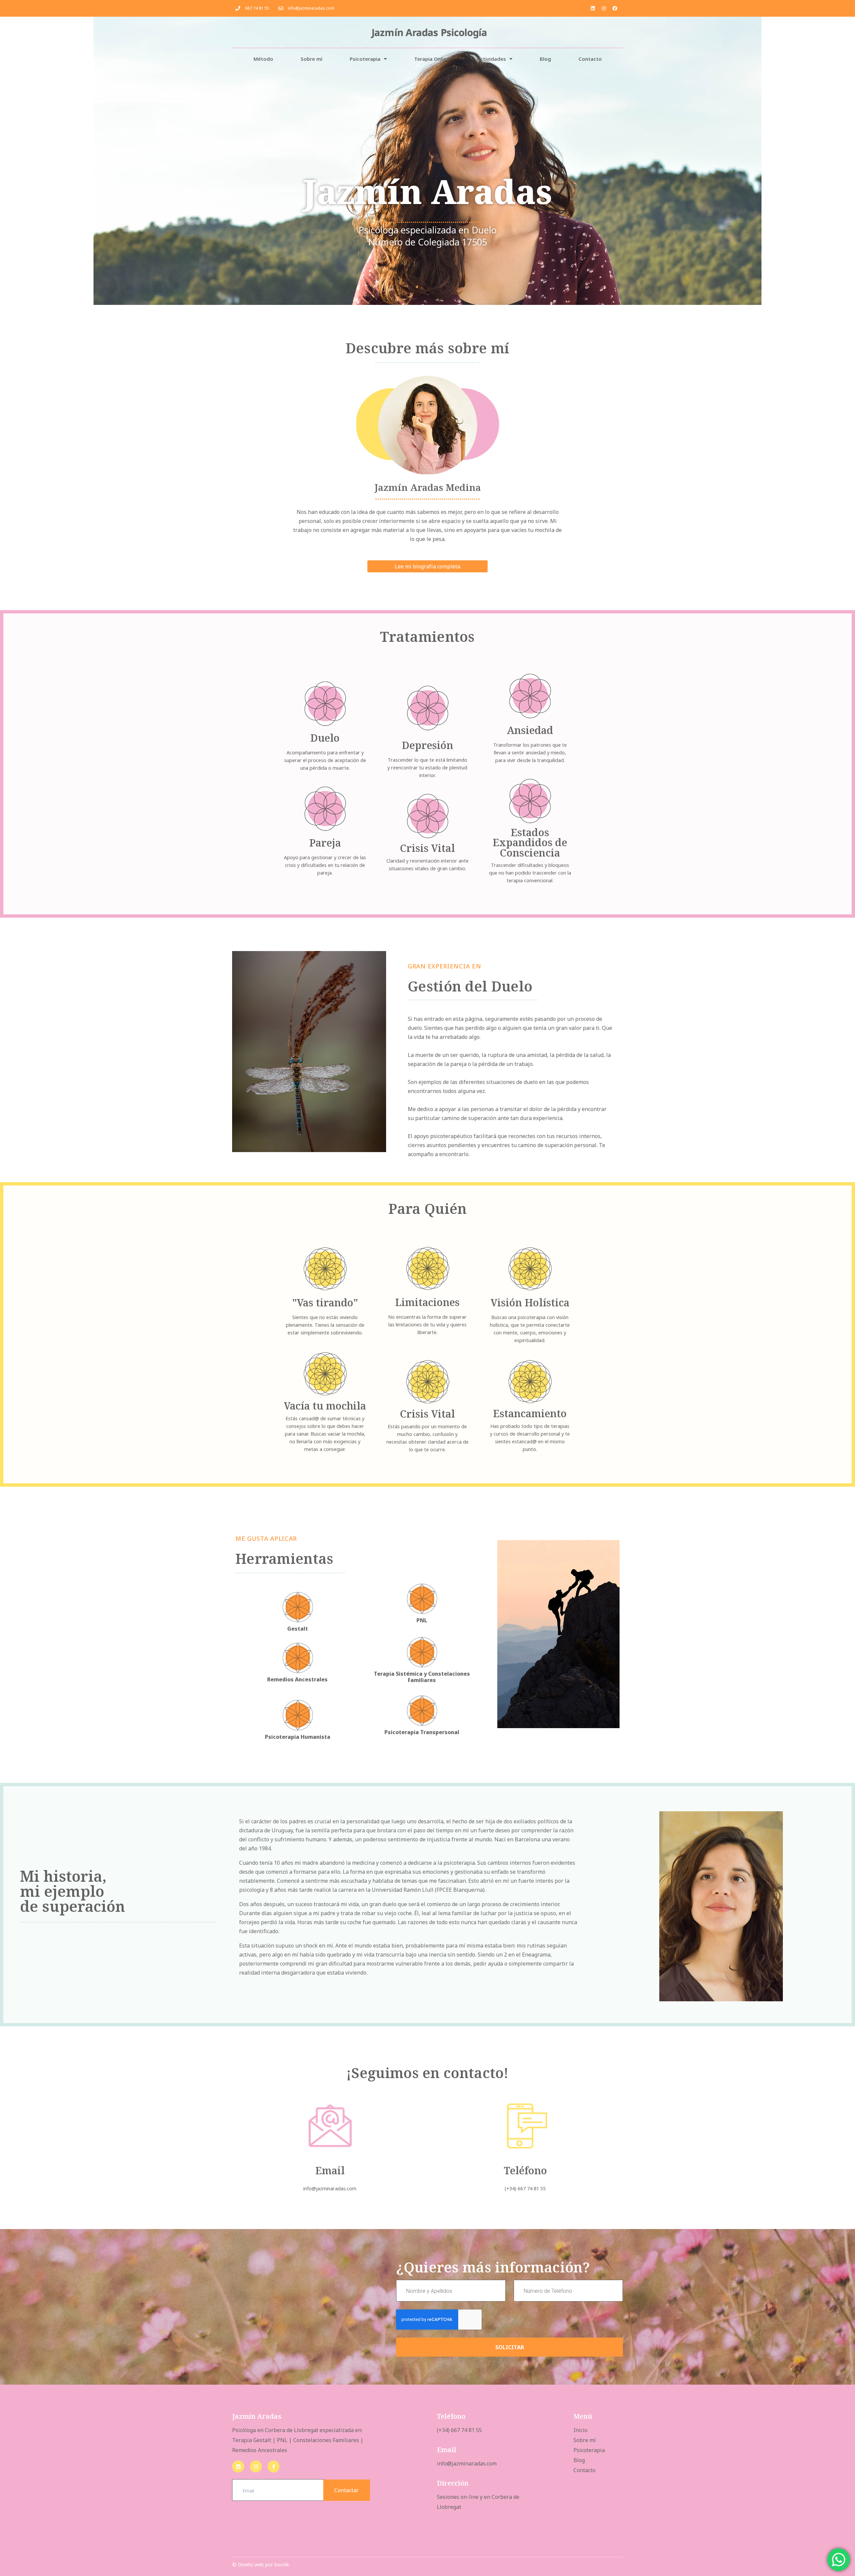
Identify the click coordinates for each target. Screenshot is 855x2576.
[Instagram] (604, 8)
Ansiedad (530, 730)
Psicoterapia (365, 59)
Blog (545, 59)
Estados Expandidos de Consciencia (530, 843)
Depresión (427, 745)
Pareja (325, 843)
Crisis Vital (427, 848)
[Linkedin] (593, 8)
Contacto (590, 59)
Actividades (491, 59)
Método (263, 59)
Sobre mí (311, 59)
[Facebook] (615, 8)
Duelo (325, 738)
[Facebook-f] (274, 2466)
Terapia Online (432, 59)
